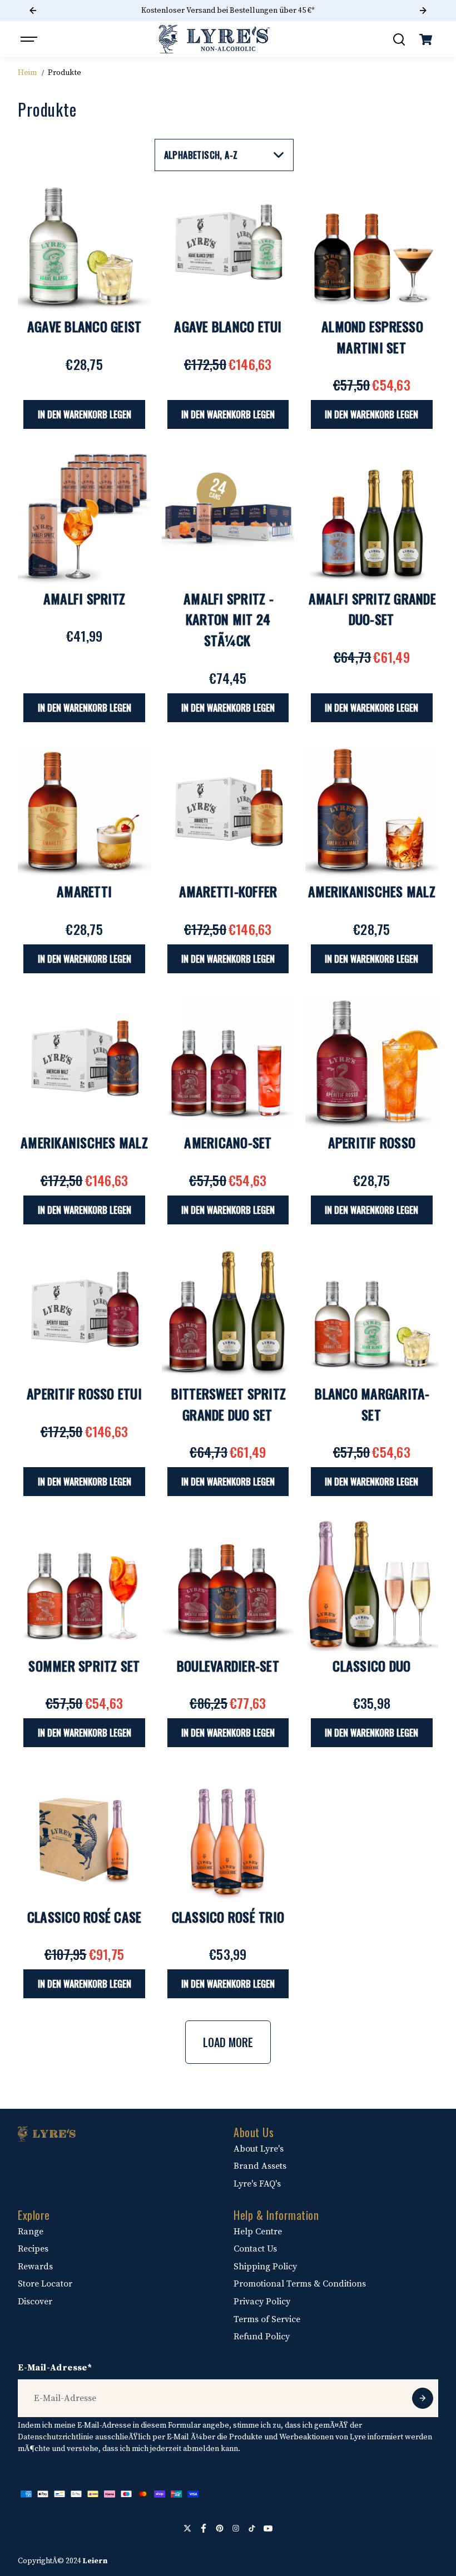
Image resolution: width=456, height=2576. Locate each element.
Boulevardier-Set (228, 1665)
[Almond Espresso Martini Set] (371, 246)
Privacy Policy (262, 2302)
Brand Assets (260, 2166)
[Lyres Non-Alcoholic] (214, 39)
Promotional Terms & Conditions (300, 2284)
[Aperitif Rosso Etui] (84, 1313)
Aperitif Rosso (372, 1142)
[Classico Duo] (371, 1584)
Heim (27, 73)
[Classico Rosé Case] (84, 1835)
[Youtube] (268, 2528)
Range (31, 2232)
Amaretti (84, 891)
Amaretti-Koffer (228, 891)
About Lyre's (259, 2149)
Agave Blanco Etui (228, 326)
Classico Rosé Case (85, 1917)
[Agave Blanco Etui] (228, 246)
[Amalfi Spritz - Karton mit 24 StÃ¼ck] (228, 517)
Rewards (35, 2267)
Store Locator (45, 2284)
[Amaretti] (84, 811)
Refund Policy (262, 2337)
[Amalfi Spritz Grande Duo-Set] (371, 517)
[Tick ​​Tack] (252, 2528)
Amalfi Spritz (84, 598)
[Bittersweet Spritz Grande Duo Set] (228, 1313)
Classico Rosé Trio (228, 1917)
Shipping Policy (265, 2267)
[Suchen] (399, 39)
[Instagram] (236, 2528)
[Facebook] (204, 2528)
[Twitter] (187, 2528)
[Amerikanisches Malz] (371, 811)
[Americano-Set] (228, 1062)
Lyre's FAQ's (257, 2184)
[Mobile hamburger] (30, 39)
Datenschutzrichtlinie (56, 2437)
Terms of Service (267, 2319)
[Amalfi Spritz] (84, 517)
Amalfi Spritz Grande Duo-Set (372, 609)
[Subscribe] (423, 2398)
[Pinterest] (220, 2528)
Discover (35, 2302)
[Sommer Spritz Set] (84, 1584)
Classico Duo (371, 1665)
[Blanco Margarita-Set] (371, 1313)
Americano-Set (228, 1142)
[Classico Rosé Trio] (228, 1835)
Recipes (33, 2249)
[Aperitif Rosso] (371, 1062)
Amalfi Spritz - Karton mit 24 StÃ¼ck (229, 619)
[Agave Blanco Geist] (84, 246)
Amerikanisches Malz (372, 891)
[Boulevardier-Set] (228, 1584)
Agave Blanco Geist (85, 326)
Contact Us (255, 2249)
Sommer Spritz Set (84, 1665)
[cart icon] (426, 39)
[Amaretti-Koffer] (228, 811)
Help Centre (258, 2232)
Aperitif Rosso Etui (84, 1393)
